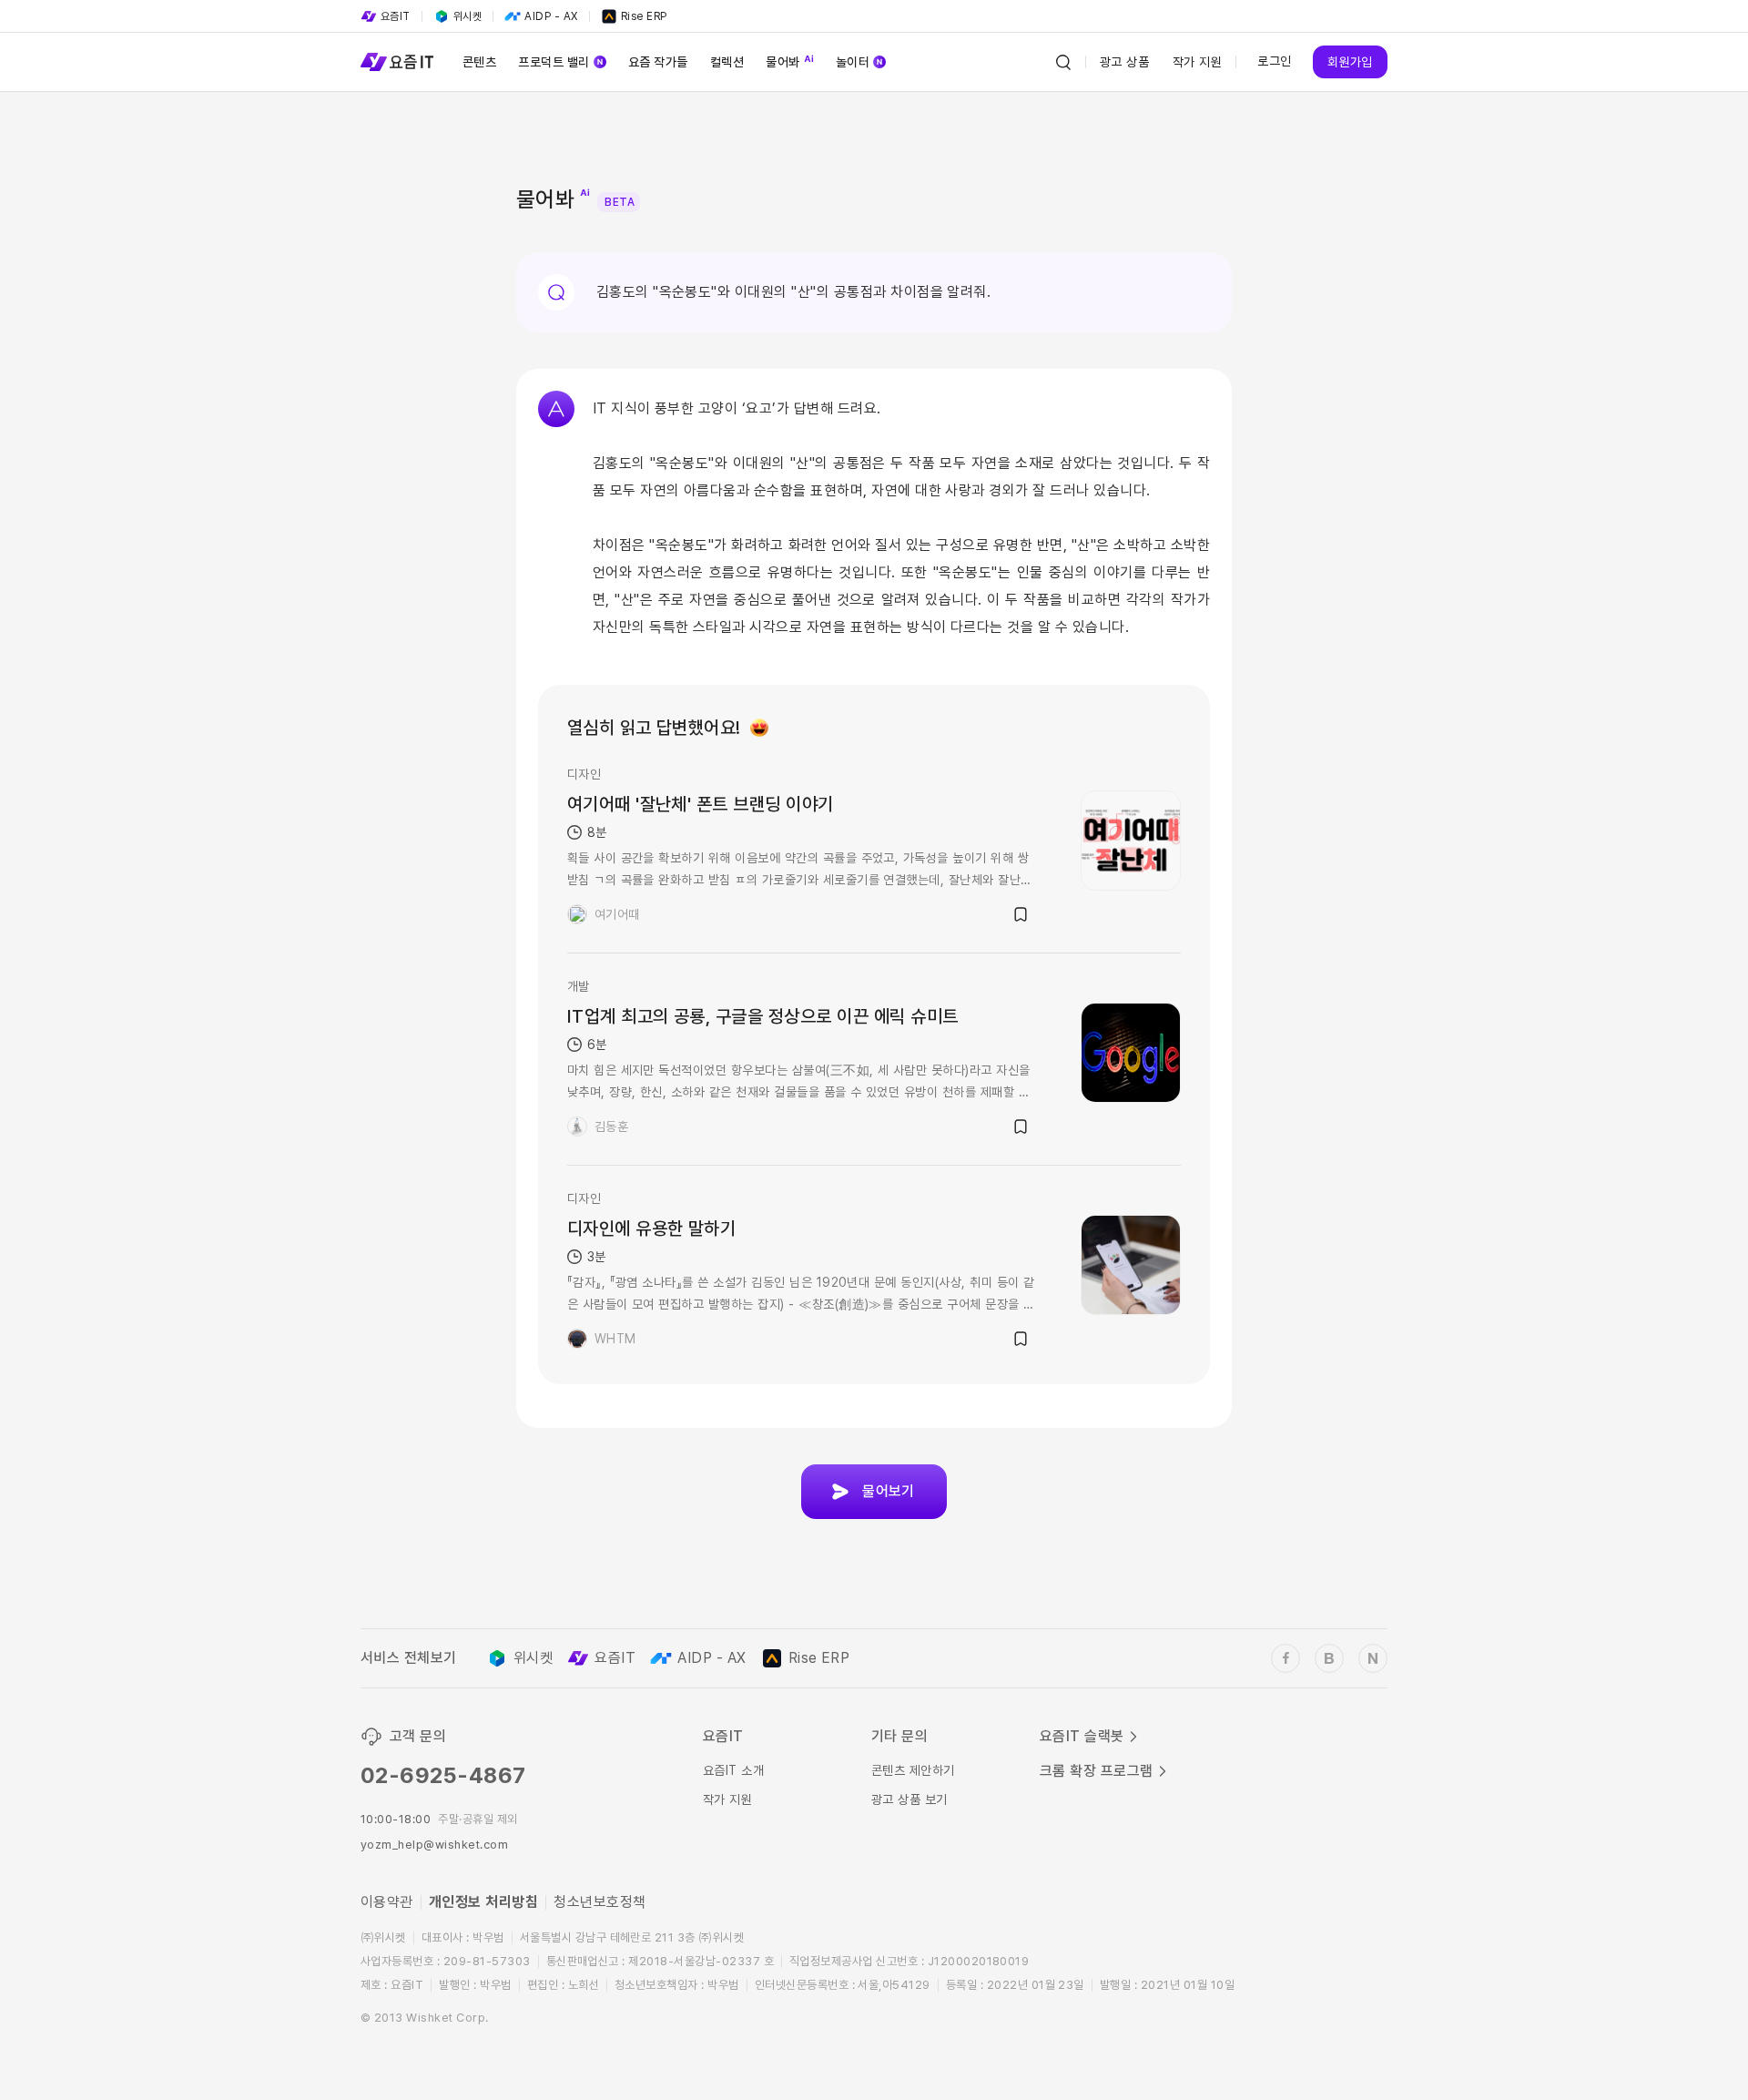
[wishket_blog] (1329, 1658)
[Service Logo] (397, 62)
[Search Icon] (1063, 62)
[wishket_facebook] (1286, 1658)
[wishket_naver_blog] (1373, 1658)
